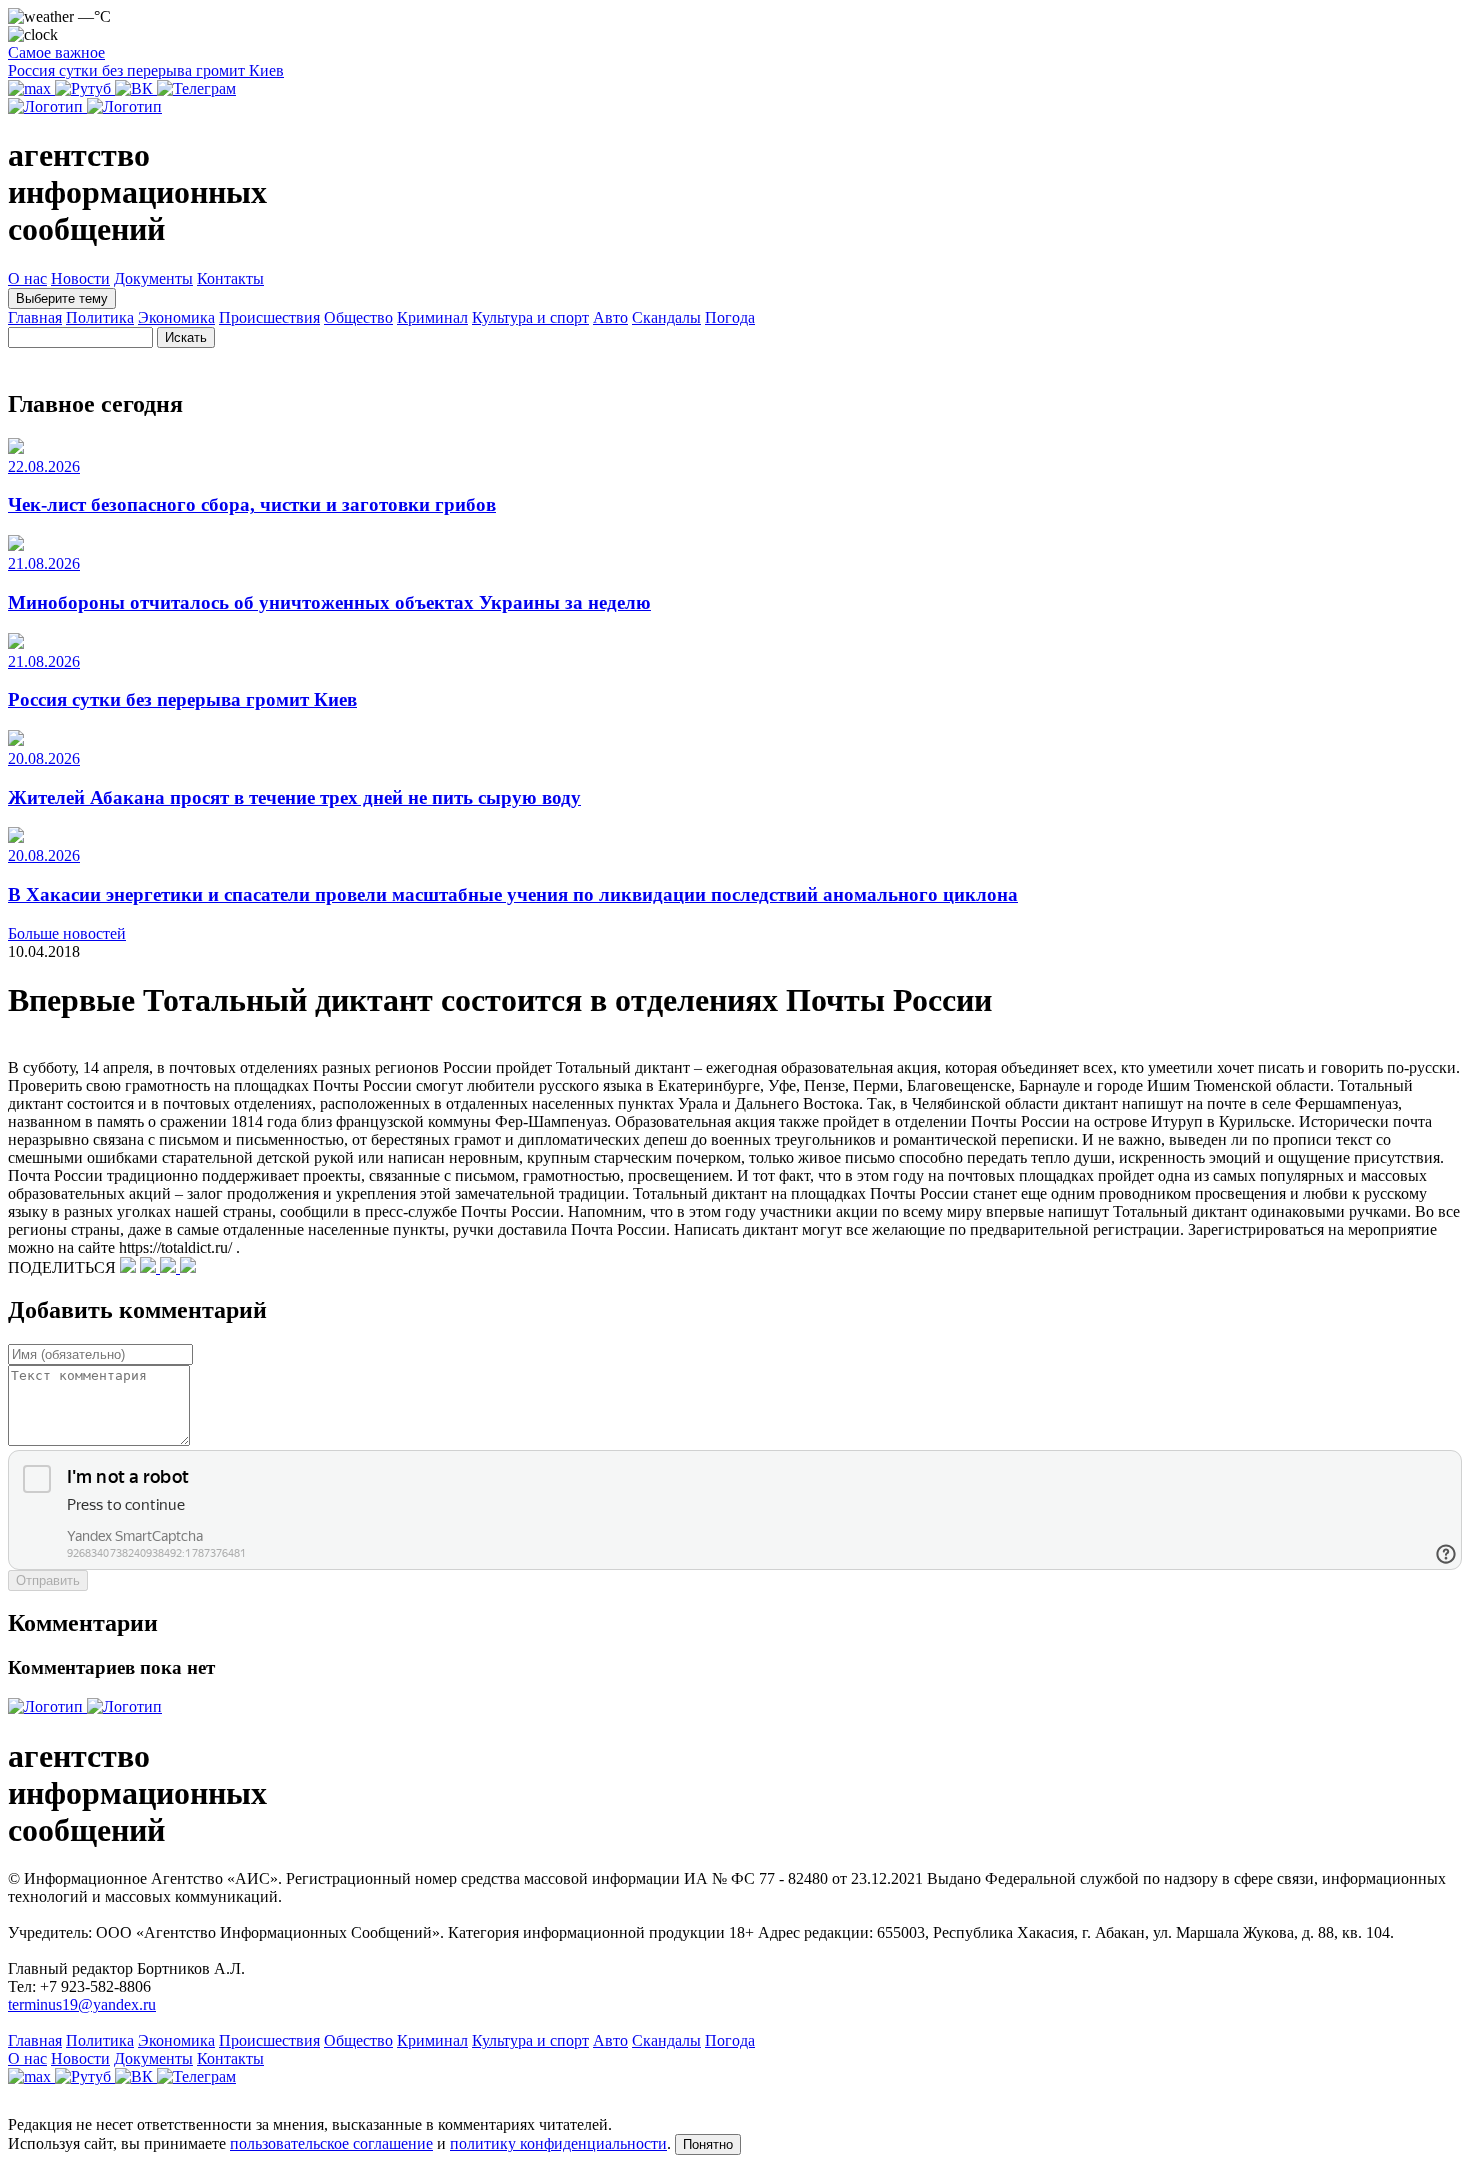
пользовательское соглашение (331, 2143)
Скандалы (666, 317)
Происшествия (269, 317)
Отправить (48, 1580)
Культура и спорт (530, 317)
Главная (35, 317)
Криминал (432, 317)
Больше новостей (67, 933)
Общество (358, 317)
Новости (80, 278)
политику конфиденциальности (558, 2143)
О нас (27, 278)
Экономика (176, 317)
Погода (730, 317)
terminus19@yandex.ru (82, 2004)
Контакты (230, 278)
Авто (610, 317)
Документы (153, 278)
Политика (100, 317)
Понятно (708, 2144)
